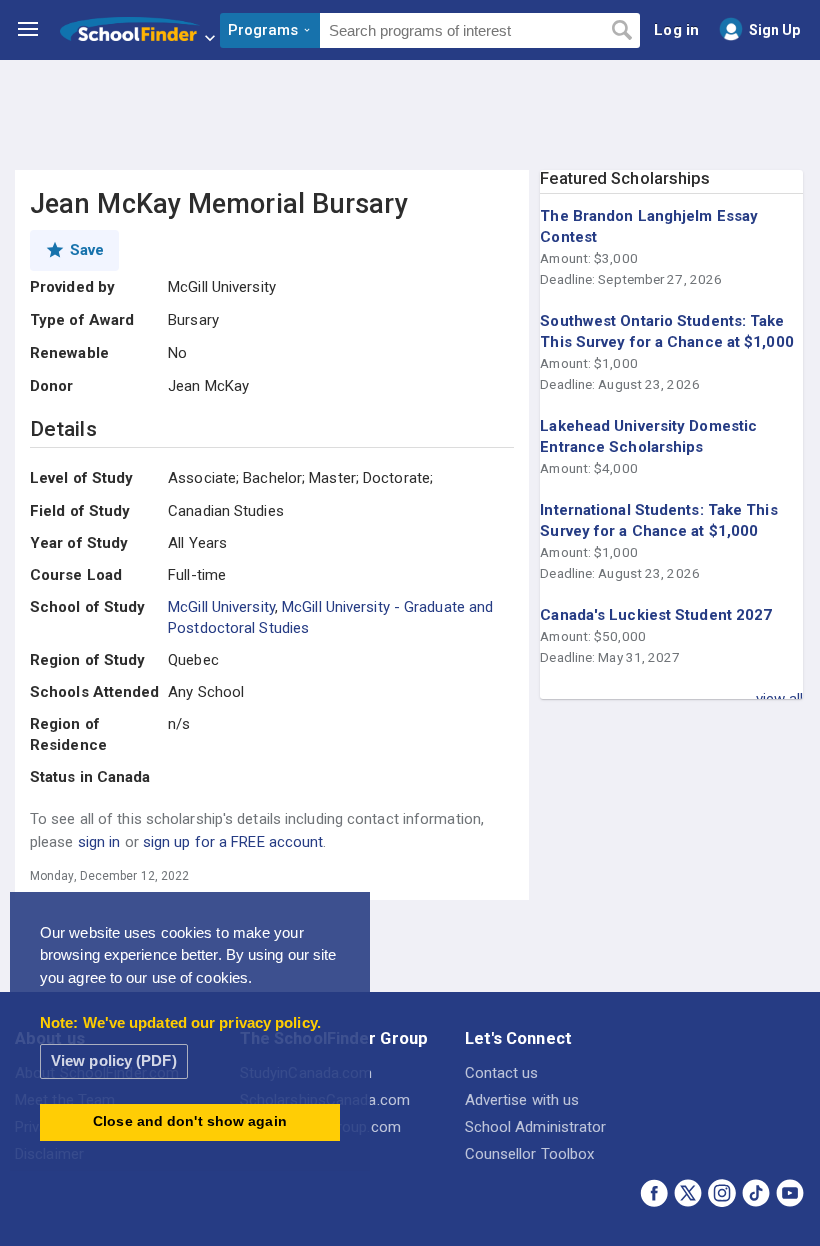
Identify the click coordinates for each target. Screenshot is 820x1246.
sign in (99, 842)
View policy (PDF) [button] (114, 1060)
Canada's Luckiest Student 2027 (656, 615)
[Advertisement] (410, 115)
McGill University (221, 607)
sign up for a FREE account (233, 842)
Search (621, 31)
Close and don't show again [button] (190, 1121)
